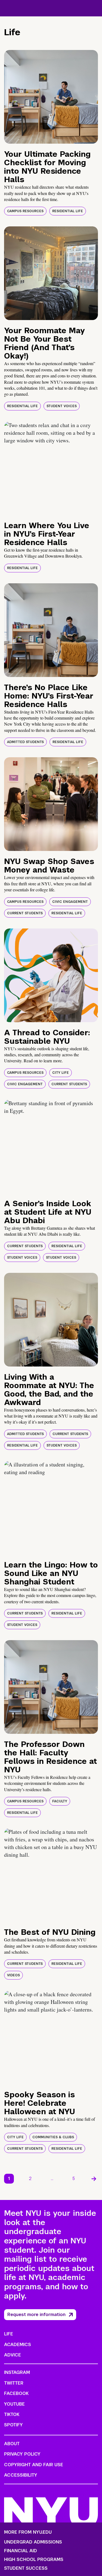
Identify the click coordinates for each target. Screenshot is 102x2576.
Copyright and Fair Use (34, 2465)
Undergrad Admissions (33, 2542)
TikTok (12, 2414)
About (12, 2444)
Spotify (13, 2425)
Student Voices (62, 406)
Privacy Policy (22, 2454)
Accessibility (21, 2475)
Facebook (16, 2393)
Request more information (36, 2315)
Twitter (14, 2383)
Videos (13, 1975)
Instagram (17, 2372)
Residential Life (68, 211)
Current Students (25, 913)
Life (9, 2334)
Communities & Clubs (53, 2137)
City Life (61, 1073)
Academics (18, 2345)
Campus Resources (25, 211)
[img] (51, 97)
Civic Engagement (70, 902)
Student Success (26, 2568)
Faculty (60, 1801)
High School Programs (34, 2560)
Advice (13, 2355)
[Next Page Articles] (94, 2179)
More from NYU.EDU (28, 2532)
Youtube (14, 2404)
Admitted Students (25, 742)
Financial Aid (21, 2551)
